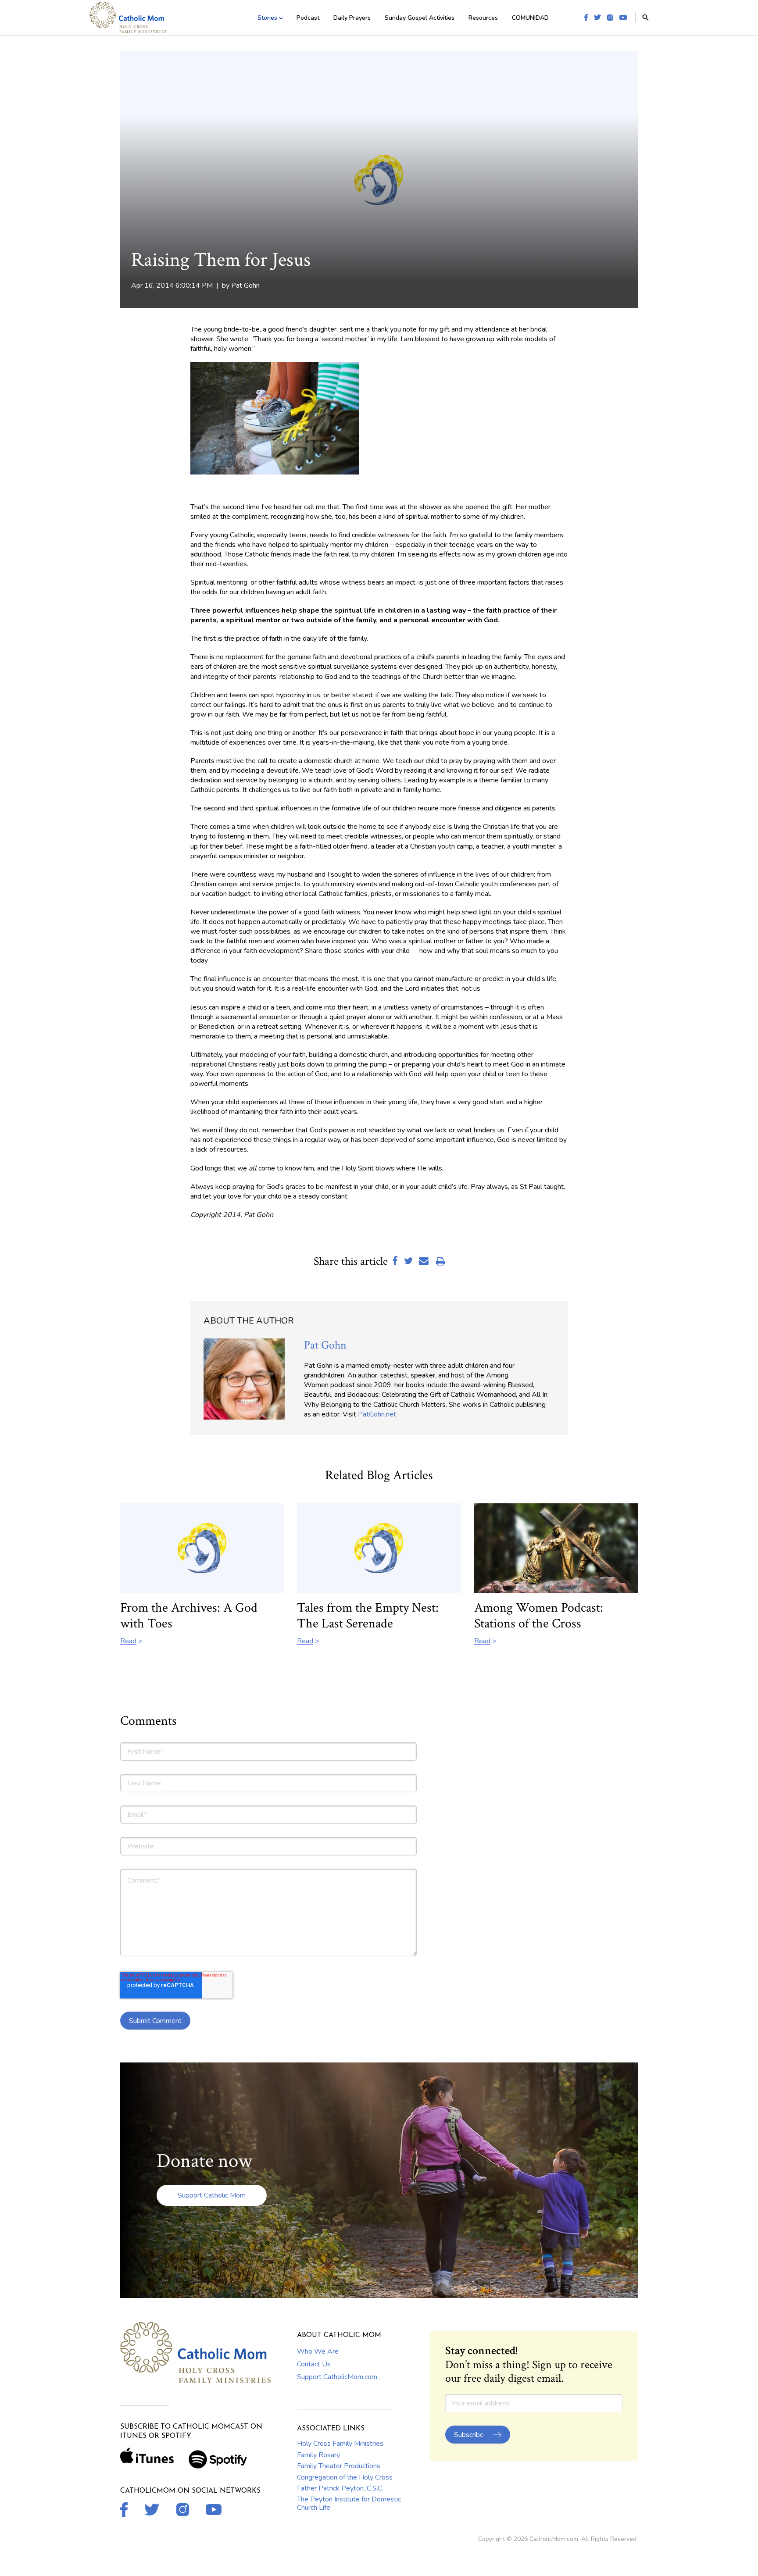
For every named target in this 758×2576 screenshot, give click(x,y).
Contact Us (314, 2364)
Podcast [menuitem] (308, 18)
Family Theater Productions (339, 2466)
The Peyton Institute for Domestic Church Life (349, 2503)
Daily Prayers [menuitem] (352, 18)
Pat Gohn (245, 285)
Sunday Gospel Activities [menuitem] (420, 18)
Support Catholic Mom (212, 2195)
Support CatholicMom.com (337, 2377)
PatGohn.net (377, 1414)
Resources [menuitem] (483, 18)
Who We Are (318, 2351)
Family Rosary (318, 2455)
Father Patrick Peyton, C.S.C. (340, 2488)
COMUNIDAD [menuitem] (530, 18)
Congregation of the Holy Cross (345, 2477)
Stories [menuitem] (267, 18)
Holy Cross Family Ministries (340, 2444)
